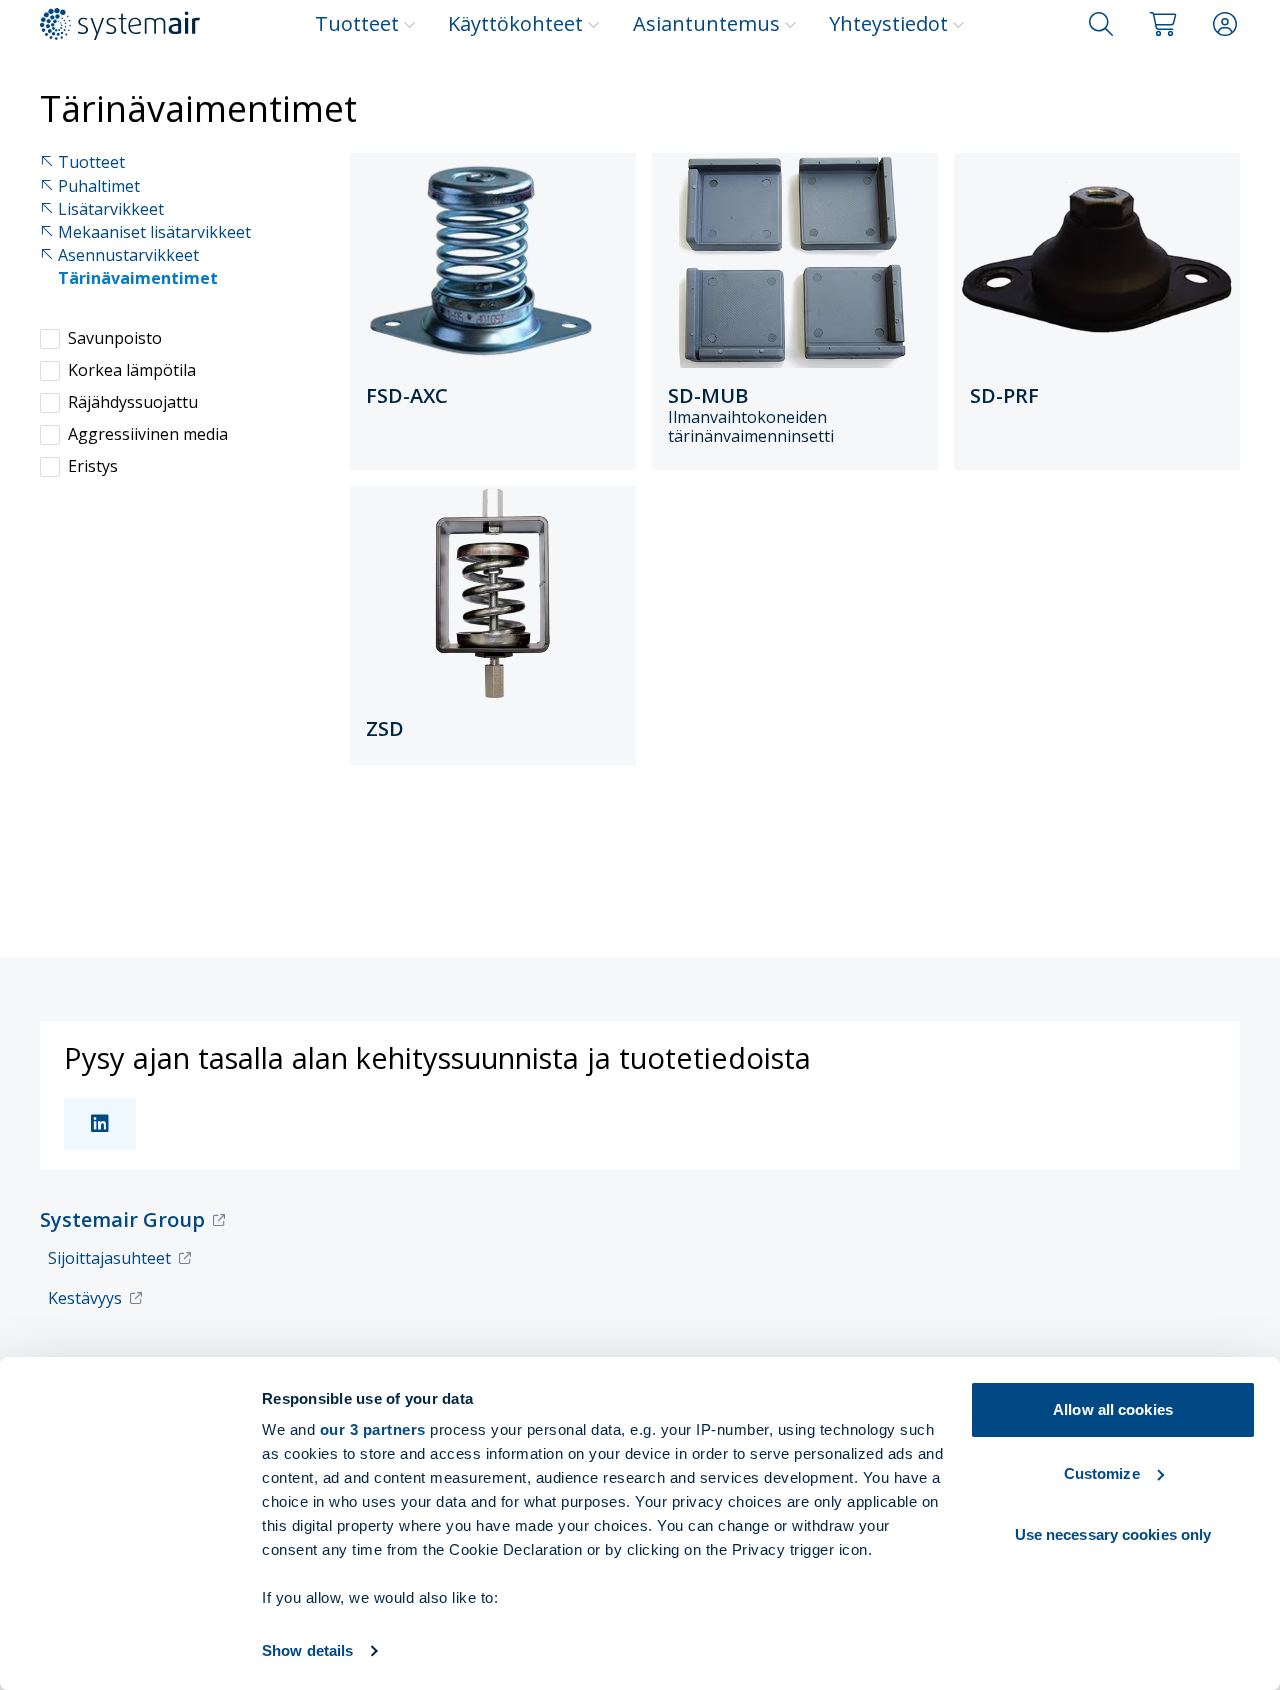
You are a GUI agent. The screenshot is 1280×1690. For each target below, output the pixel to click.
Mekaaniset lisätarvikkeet (154, 232)
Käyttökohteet (515, 23)
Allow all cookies (1113, 1409)
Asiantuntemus (706, 23)
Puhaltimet (99, 186)
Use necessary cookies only (1113, 1534)
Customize (1102, 1473)
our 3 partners (373, 1429)
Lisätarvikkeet (111, 209)
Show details (307, 1650)
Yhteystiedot (888, 23)
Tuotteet (357, 23)
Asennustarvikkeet (128, 255)
